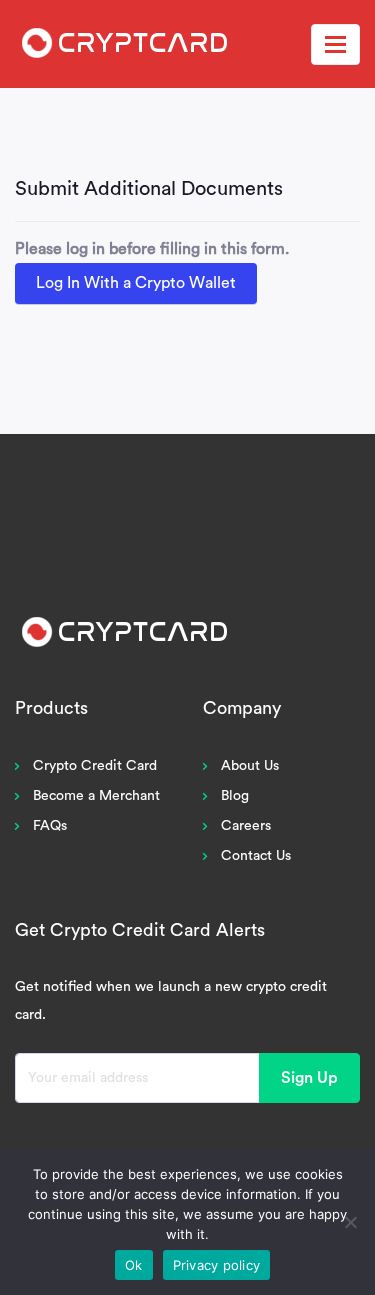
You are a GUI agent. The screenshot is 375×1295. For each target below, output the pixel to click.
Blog (235, 796)
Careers (246, 826)
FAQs (50, 826)
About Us (250, 766)
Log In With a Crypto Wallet (136, 283)
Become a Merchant (96, 796)
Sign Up (309, 1078)
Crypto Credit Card (95, 766)
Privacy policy (217, 1265)
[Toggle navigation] (335, 44)
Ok (134, 1265)
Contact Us (256, 856)
